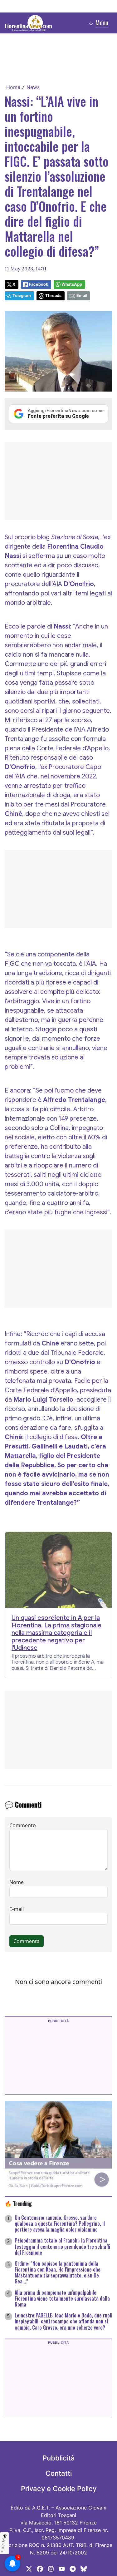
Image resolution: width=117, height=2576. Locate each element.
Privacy (4, 2545)
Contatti (59, 2473)
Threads (53, 296)
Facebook (39, 284)
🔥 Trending (18, 2203)
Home (13, 87)
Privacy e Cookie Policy (59, 2489)
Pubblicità (59, 2458)
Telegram (22, 296)
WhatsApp (72, 284)
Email (82, 296)
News (33, 87)
